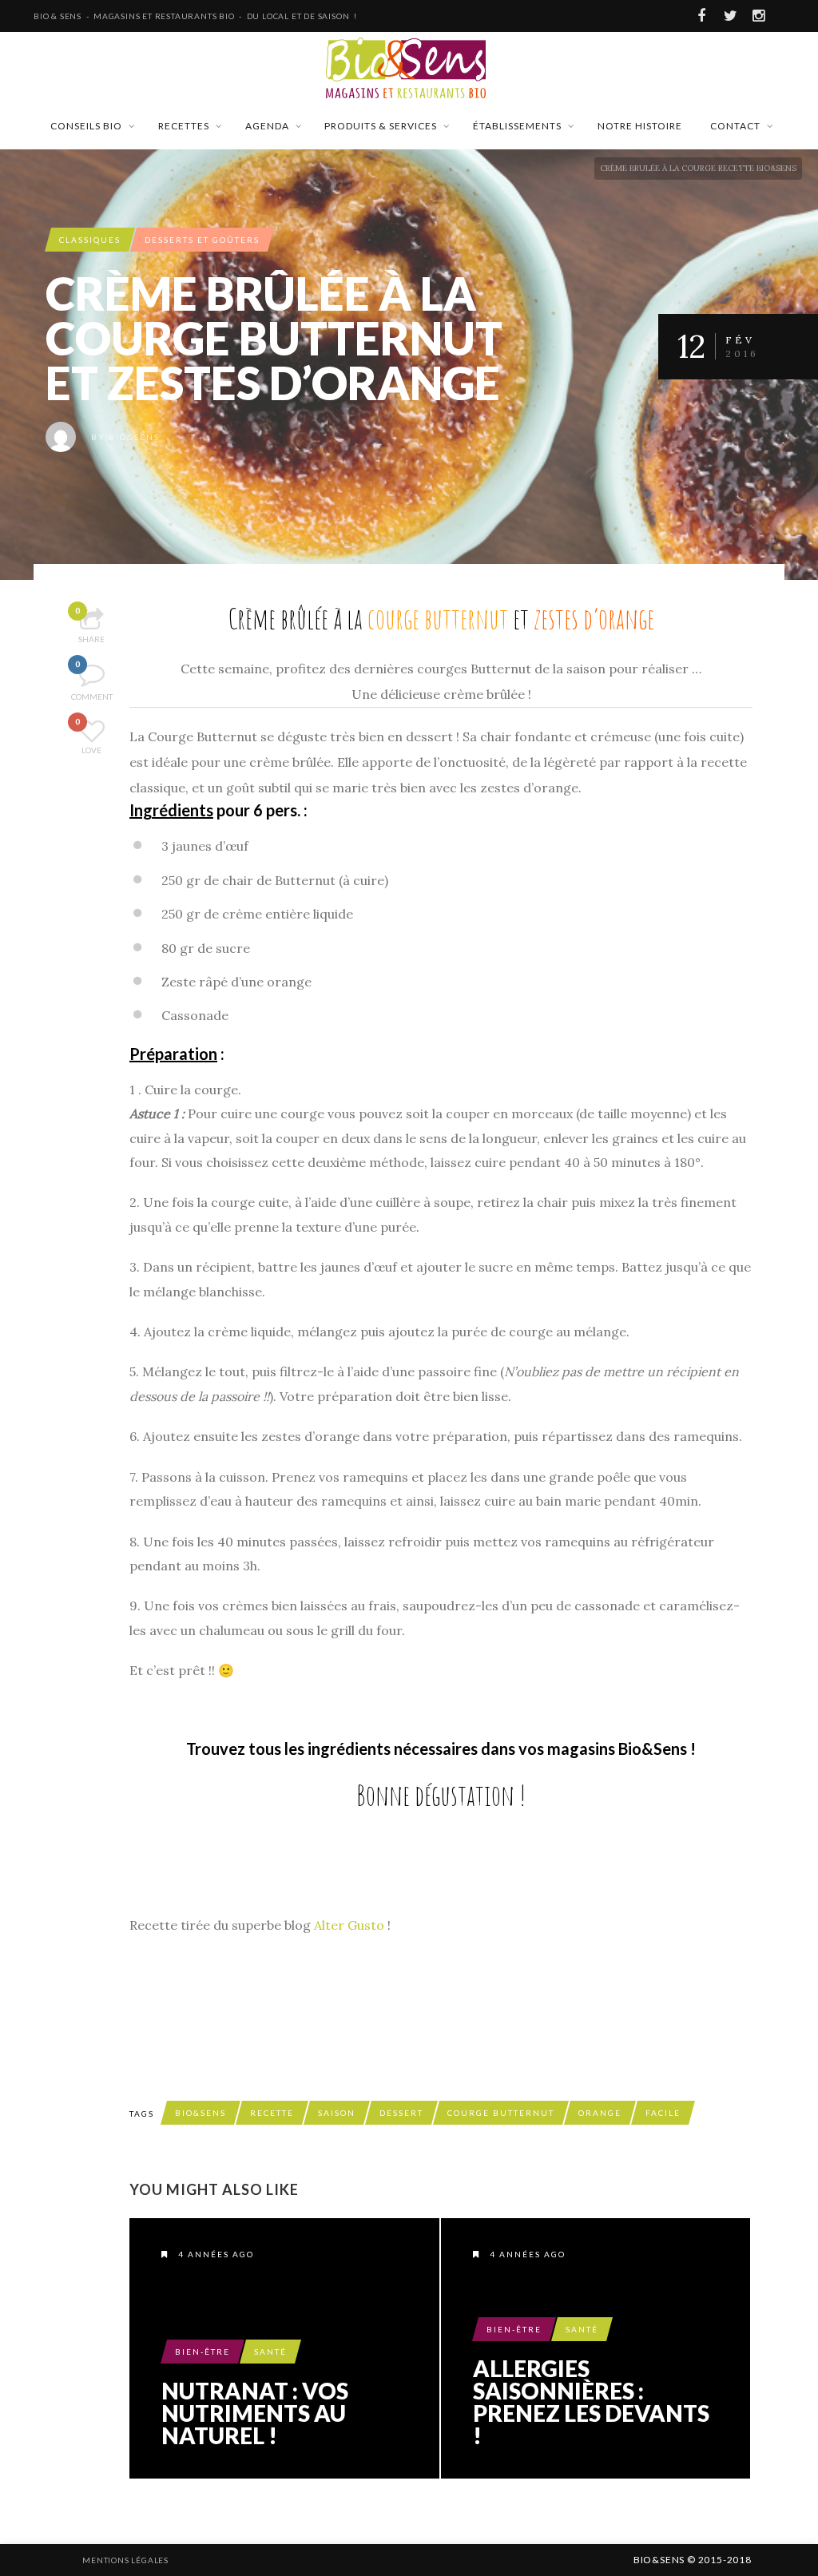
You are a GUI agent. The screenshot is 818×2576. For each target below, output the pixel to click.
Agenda (267, 126)
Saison (337, 2113)
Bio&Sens (134, 437)
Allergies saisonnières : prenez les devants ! (591, 2402)
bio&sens (201, 2113)
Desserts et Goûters (202, 240)
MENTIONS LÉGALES (125, 2560)
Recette (272, 2113)
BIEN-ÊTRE (203, 2352)
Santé (270, 2352)
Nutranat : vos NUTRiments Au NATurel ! (255, 2413)
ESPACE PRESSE (314, 2560)
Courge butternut (501, 2113)
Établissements (517, 126)
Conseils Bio (86, 126)
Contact (735, 126)
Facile (663, 2113)
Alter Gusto (349, 1925)
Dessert (401, 2113)
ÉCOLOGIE (504, 2560)
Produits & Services (381, 126)
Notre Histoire (640, 126)
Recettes (184, 126)
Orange (600, 2113)
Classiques (90, 240)
